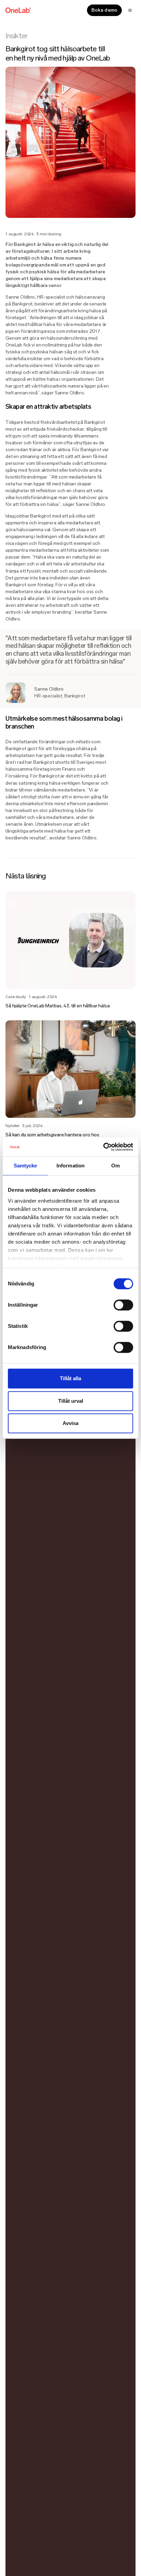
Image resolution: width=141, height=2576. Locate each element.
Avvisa (70, 1423)
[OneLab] (18, 10)
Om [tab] (116, 1166)
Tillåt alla (70, 1378)
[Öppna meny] (130, 10)
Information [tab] (70, 1166)
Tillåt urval (71, 1401)
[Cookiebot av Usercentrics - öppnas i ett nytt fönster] (103, 1147)
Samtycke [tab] (25, 1166)
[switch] (123, 1305)
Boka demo (104, 10)
